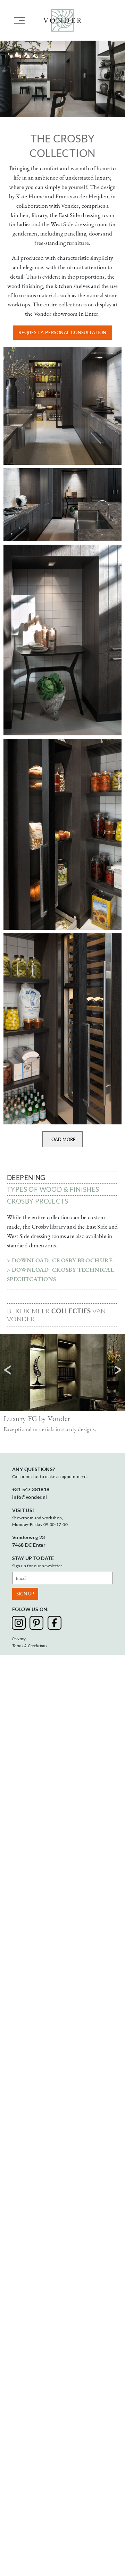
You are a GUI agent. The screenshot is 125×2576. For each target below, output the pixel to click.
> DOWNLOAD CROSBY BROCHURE (60, 1260)
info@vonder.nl (30, 1497)
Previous (7, 1370)
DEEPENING (26, 1177)
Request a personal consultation (62, 332)
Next (118, 1370)
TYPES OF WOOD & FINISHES (53, 1189)
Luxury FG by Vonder (37, 1418)
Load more (62, 1139)
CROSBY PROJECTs (37, 1201)
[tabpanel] (62, 1178)
